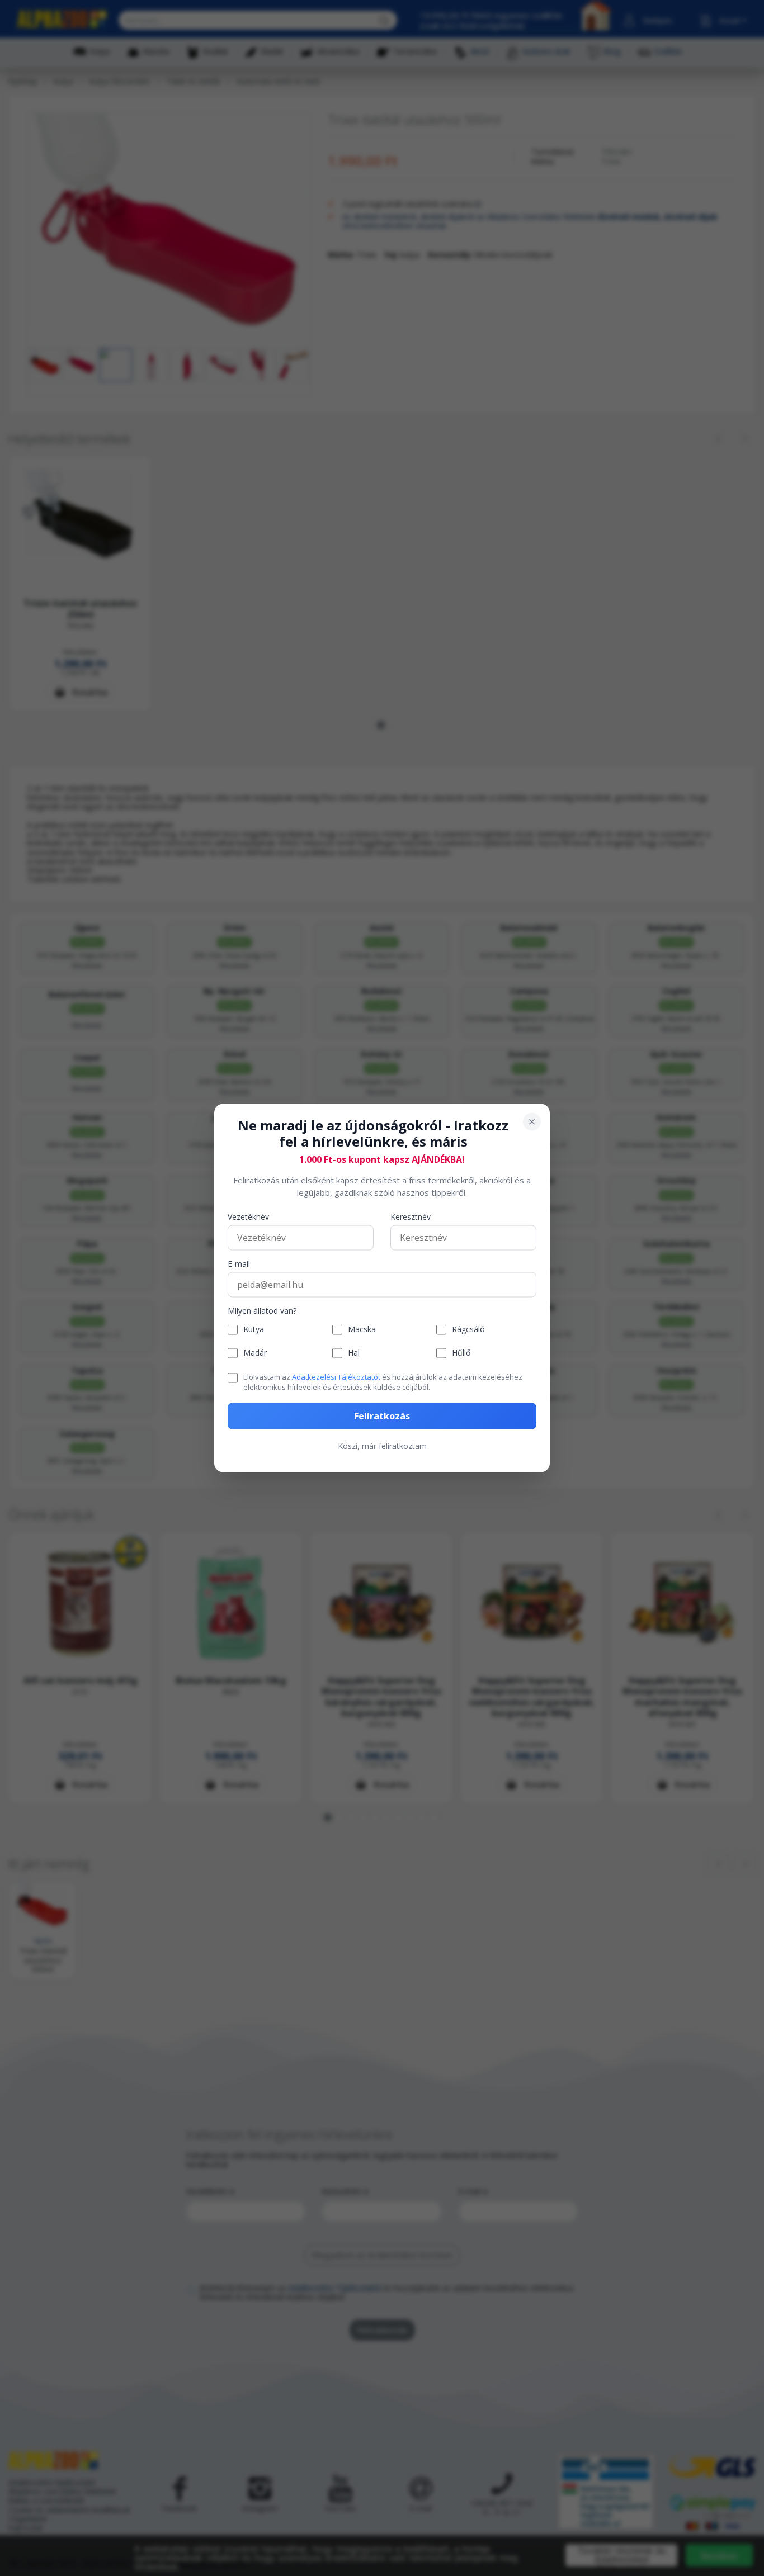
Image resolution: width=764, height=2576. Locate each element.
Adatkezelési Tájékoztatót (336, 1376)
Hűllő (461, 1353)
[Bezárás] (532, 1122)
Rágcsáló (468, 1330)
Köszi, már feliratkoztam (382, 1446)
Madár (255, 1353)
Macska (362, 1330)
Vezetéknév (248, 1217)
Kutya (254, 1330)
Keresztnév (411, 1217)
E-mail (239, 1264)
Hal (354, 1353)
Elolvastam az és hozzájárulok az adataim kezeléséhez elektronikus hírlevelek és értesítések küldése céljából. (383, 1381)
